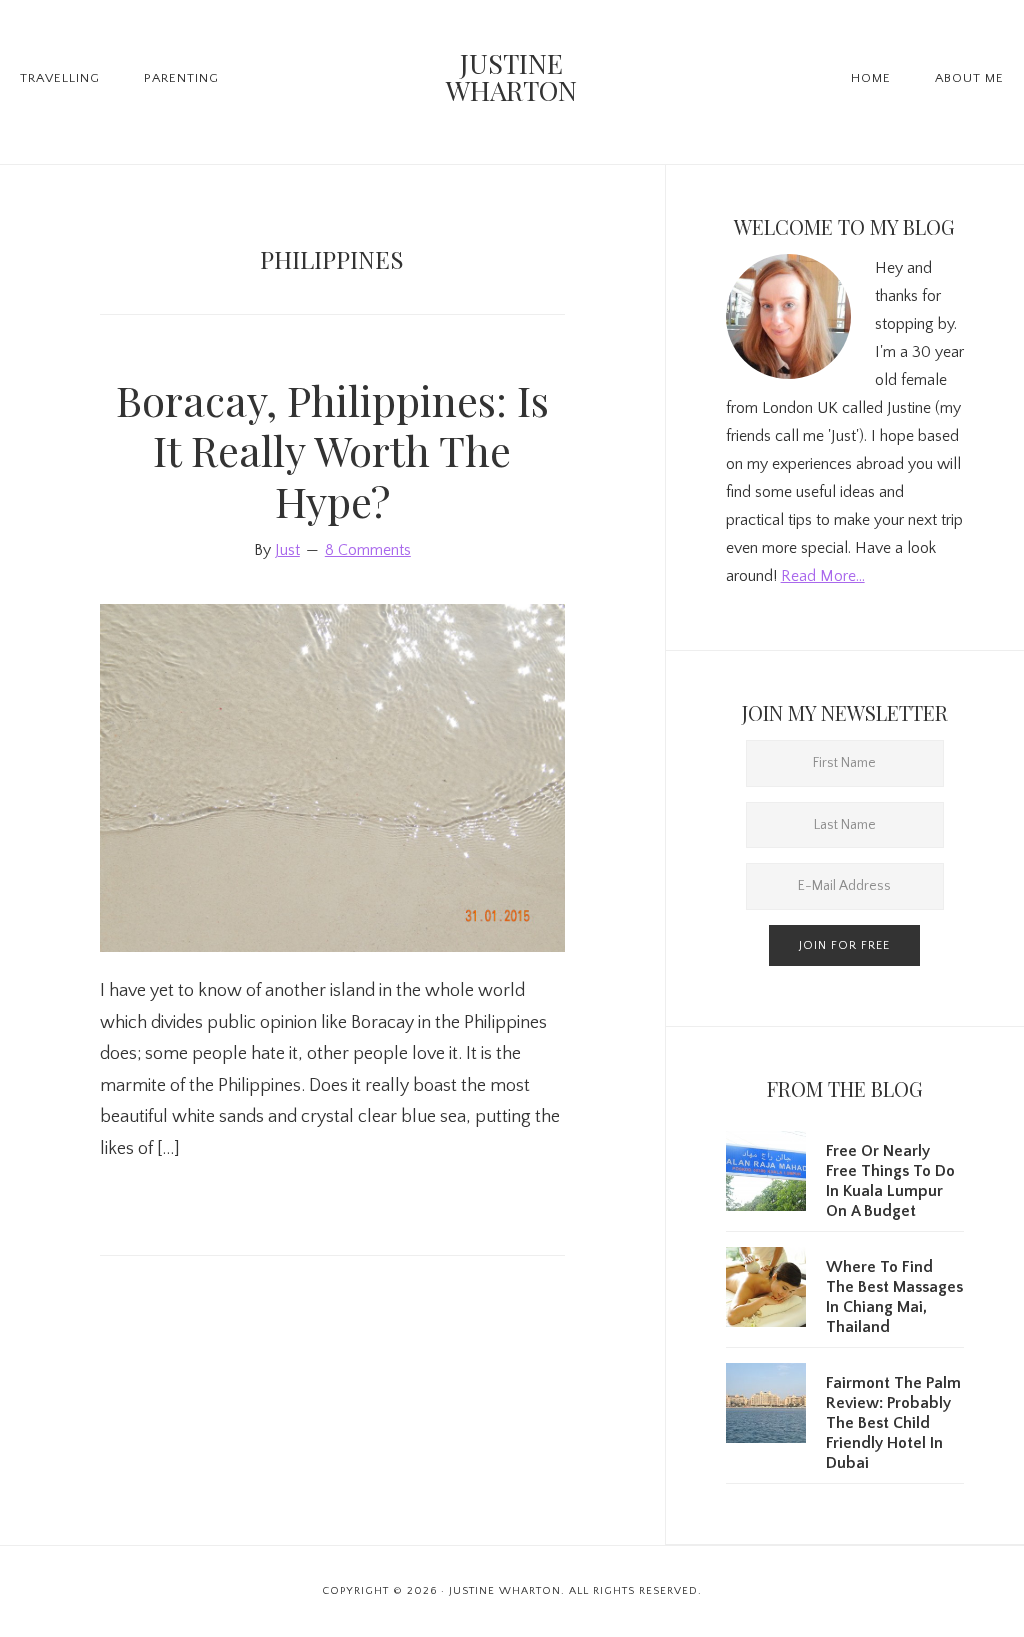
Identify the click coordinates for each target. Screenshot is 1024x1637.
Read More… (823, 576)
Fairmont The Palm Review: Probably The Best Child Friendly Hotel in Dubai (893, 1423)
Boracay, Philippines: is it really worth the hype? (332, 450)
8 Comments (368, 550)
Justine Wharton (511, 76)
